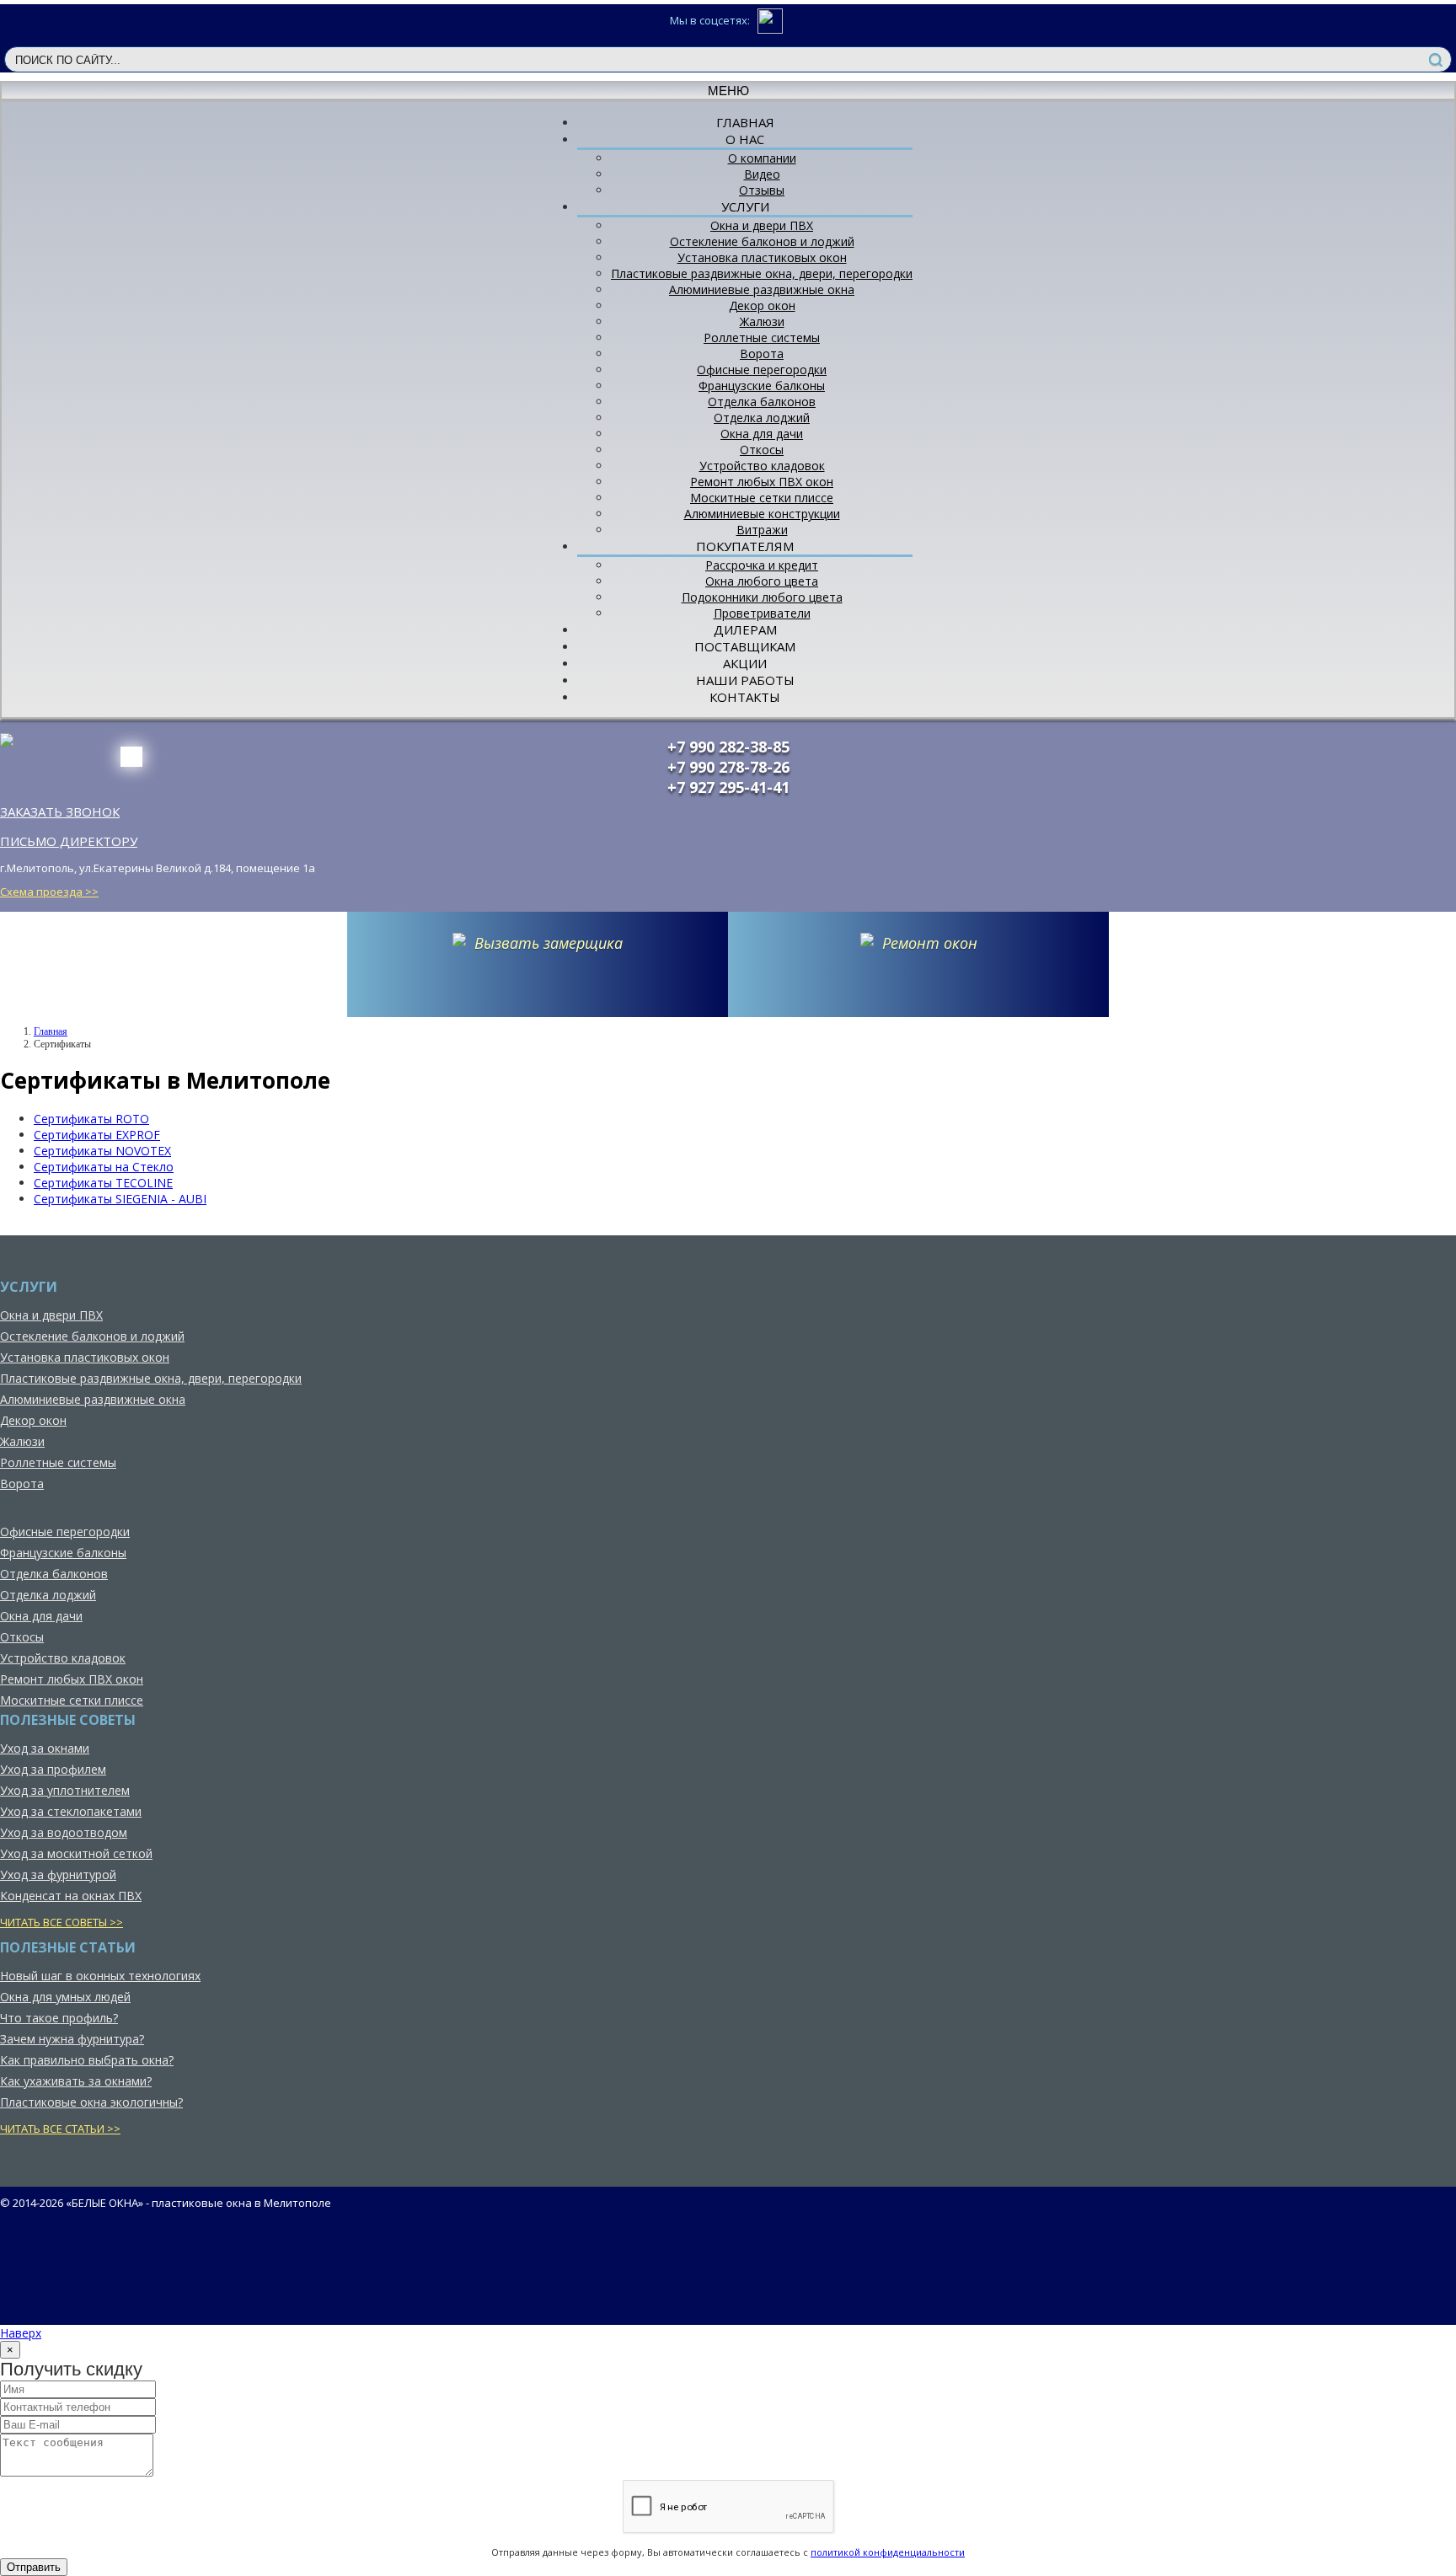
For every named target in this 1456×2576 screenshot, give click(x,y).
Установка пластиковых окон (762, 257)
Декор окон (762, 305)
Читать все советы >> (62, 1922)
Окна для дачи (762, 434)
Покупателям (745, 546)
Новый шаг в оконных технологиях (100, 1976)
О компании (762, 158)
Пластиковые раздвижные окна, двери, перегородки (762, 273)
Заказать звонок (60, 811)
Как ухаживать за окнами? (76, 2081)
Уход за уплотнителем (65, 1790)
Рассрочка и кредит (762, 565)
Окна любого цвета (762, 581)
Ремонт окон (930, 943)
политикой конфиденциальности (888, 2552)
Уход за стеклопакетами (71, 1811)
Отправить (34, 2567)
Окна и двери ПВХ (762, 225)
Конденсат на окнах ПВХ (71, 1896)
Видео (762, 174)
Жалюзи (762, 321)
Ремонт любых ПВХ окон (762, 482)
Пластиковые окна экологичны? (91, 2102)
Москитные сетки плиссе (762, 498)
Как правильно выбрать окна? (87, 2060)
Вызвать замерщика (549, 943)
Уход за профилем (53, 1769)
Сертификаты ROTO (91, 1119)
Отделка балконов (762, 402)
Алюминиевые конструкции (762, 514)
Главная (51, 1031)
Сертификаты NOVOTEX (102, 1151)
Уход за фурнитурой (58, 1874)
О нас (745, 139)
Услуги (745, 206)
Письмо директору (69, 841)
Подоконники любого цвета (762, 597)
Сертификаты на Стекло (104, 1167)
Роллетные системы (762, 337)
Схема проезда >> (49, 892)
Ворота (762, 353)
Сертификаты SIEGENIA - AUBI (120, 1199)
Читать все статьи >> (60, 2129)
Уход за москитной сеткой (76, 1853)
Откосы (762, 450)
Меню (728, 91)
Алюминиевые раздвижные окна (762, 289)
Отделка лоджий (762, 418)
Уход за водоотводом (64, 1832)
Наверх (21, 2333)
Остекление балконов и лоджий (762, 241)
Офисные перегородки (762, 370)
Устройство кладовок (762, 466)
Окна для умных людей (65, 1997)
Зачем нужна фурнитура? (72, 2039)
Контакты (745, 697)
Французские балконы (762, 386)
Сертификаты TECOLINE (103, 1183)
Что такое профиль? (59, 2018)
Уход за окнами (45, 1748)
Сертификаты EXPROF (97, 1135)
